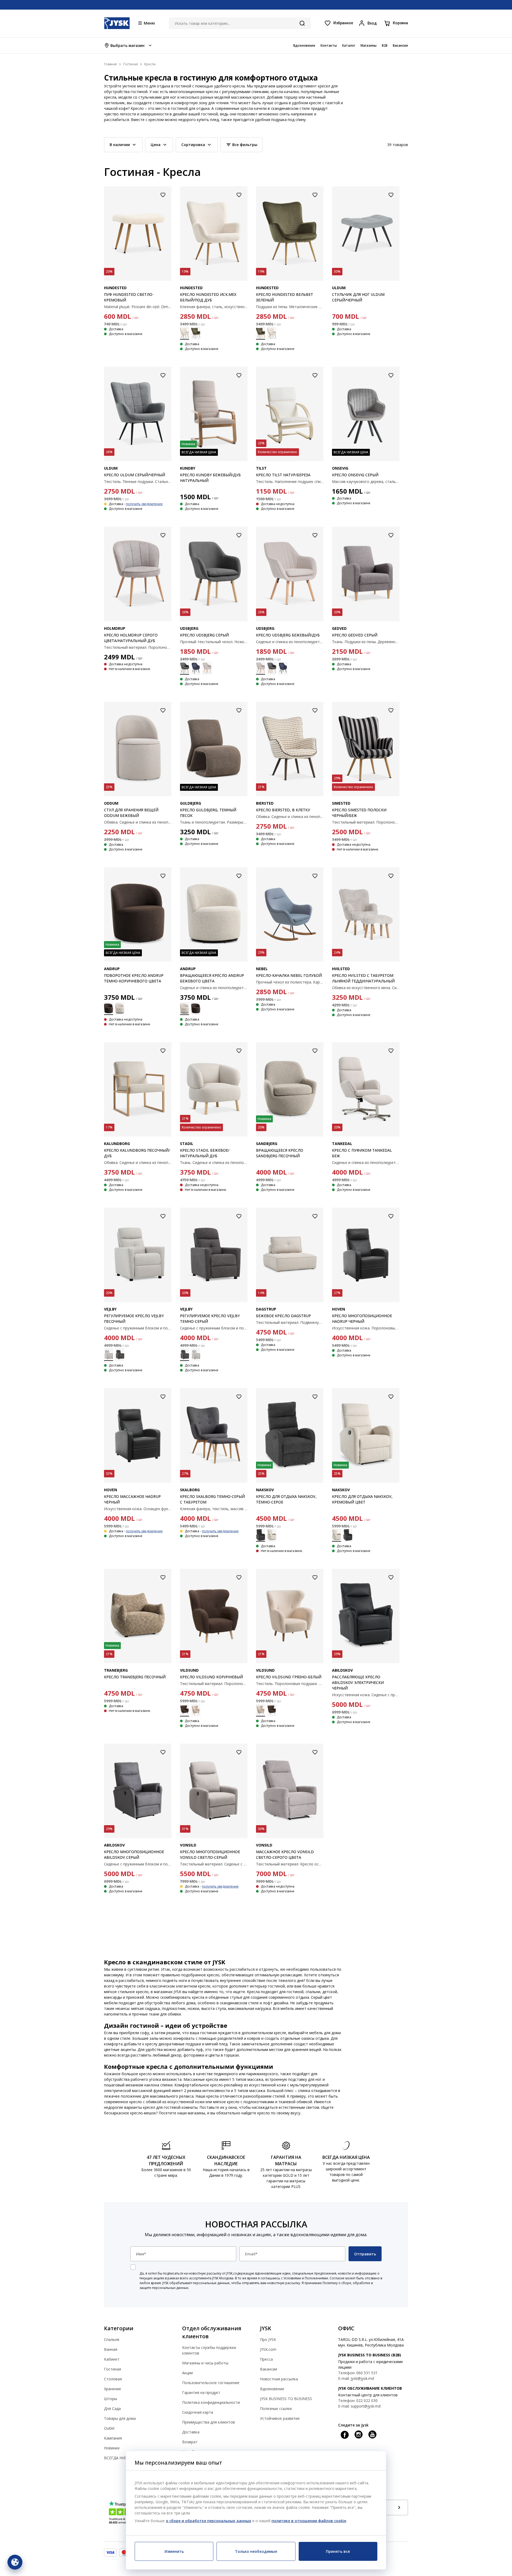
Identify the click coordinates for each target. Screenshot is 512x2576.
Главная (110, 64)
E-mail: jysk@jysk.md (356, 2378)
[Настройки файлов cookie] (15, 2562)
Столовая (113, 2379)
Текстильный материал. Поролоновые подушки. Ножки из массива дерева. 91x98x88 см (214, 1684)
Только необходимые (256, 2551)
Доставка (191, 2432)
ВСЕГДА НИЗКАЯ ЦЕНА (125, 2458)
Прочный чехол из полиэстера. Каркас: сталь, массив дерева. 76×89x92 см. (290, 982)
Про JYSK (268, 2339)
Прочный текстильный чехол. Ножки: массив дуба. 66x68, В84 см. (214, 642)
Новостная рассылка (279, 2379)
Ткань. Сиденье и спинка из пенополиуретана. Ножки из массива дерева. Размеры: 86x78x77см (214, 1162)
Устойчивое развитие (280, 2418)
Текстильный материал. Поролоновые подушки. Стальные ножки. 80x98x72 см (366, 822)
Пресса (266, 2359)
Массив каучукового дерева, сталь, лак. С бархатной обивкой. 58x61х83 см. (366, 481)
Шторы (111, 2399)
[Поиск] (302, 23)
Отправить (365, 2254)
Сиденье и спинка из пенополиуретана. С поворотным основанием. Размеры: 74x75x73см (214, 988)
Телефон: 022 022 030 (358, 2400)
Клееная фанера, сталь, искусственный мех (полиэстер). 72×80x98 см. (214, 307)
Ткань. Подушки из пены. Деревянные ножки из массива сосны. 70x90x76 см (366, 642)
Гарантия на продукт (201, 2392)
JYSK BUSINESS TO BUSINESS (286, 2399)
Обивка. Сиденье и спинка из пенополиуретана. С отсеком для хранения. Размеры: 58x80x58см (138, 822)
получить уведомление (144, 504)
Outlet (109, 2428)
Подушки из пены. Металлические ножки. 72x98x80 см (290, 307)
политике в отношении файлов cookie (309, 2521)
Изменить (174, 2551)
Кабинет (112, 2359)
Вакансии (269, 2369)
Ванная (111, 2349)
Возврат (190, 2442)
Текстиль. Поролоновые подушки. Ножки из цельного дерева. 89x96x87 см (290, 1684)
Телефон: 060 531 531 (358, 2373)
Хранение (113, 2389)
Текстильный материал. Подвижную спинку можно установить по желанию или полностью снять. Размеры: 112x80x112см (290, 1322)
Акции (187, 2373)
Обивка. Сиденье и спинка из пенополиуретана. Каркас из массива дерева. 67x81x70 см (138, 1162)
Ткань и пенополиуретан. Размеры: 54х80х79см (214, 822)
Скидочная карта (198, 2412)
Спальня (112, 2339)
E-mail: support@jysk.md (359, 2406)
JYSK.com (268, 2349)
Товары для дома (120, 2418)
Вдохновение (272, 2389)
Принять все (338, 2551)
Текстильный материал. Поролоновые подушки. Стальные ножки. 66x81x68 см (138, 647)
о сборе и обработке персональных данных (209, 2521)
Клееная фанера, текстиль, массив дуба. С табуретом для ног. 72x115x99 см (214, 1509)
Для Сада (112, 2408)
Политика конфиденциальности (211, 2402)
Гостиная (113, 2369)
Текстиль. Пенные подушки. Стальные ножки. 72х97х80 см (138, 481)
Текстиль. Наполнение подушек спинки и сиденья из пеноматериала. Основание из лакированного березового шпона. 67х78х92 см (290, 481)
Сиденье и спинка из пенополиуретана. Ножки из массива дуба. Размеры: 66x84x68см (290, 642)
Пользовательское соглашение (211, 2383)
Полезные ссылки (276, 2408)
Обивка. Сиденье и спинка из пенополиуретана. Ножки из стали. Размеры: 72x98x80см (290, 817)
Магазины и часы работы (205, 2363)
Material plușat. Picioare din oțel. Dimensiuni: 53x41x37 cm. (138, 307)
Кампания (113, 2438)
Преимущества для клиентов (209, 2422)
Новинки (112, 2448)
